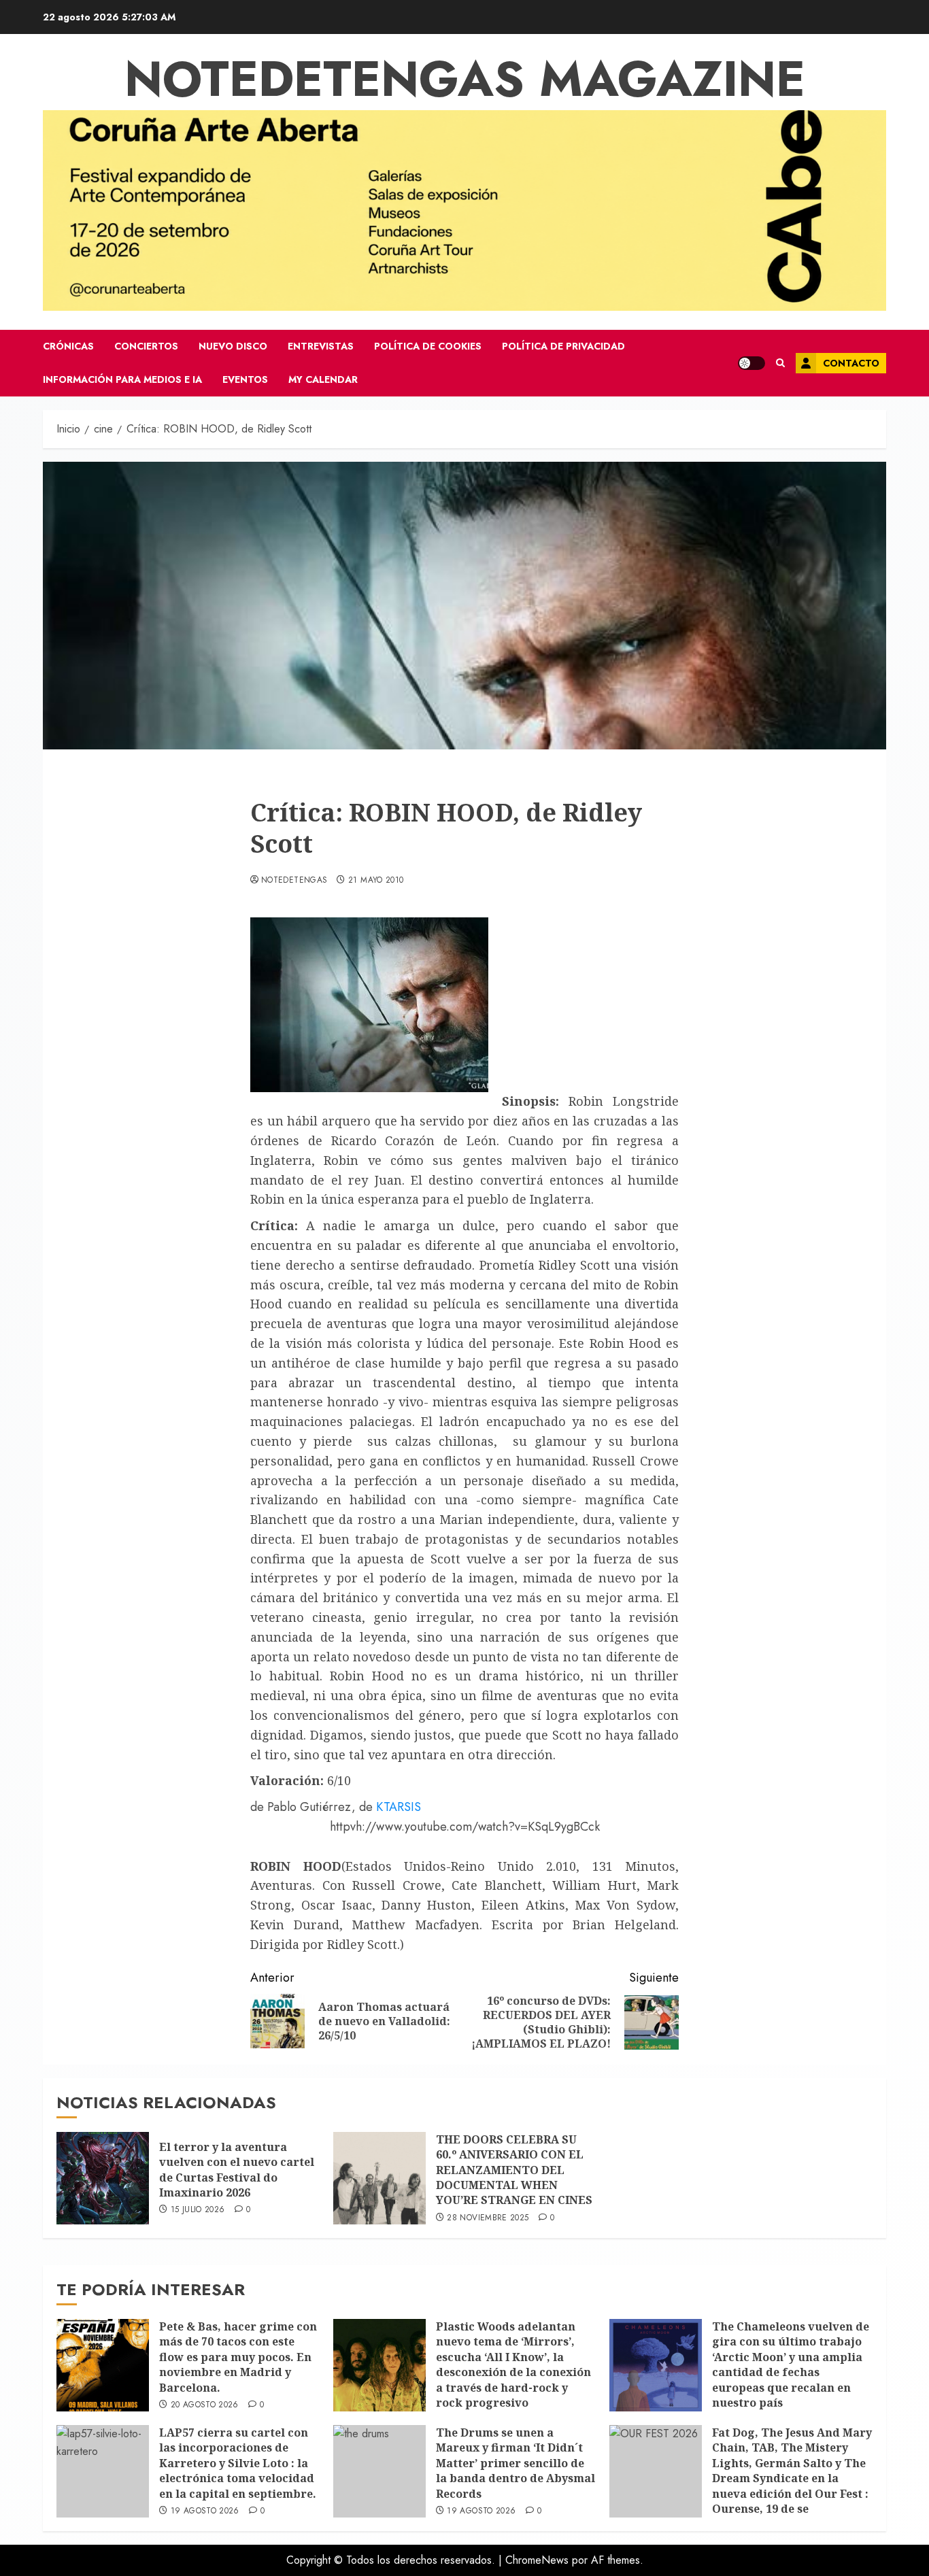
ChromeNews (537, 2560)
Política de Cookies (428, 346)
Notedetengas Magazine (465, 79)
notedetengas (294, 881)
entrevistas (321, 346)
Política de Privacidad (563, 346)
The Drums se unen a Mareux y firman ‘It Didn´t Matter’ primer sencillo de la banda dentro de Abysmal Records (516, 2463)
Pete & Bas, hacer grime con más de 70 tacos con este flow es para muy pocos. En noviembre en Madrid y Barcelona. (238, 2357)
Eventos (245, 379)
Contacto (851, 363)
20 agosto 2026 (205, 2405)
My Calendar (323, 379)
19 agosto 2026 (205, 2511)
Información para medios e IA (122, 379)
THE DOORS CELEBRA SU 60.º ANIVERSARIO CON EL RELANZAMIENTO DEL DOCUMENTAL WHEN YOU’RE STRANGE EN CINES (514, 2170)
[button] (780, 363)
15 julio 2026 (198, 2210)
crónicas (68, 346)
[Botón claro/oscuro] (751, 363)
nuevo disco (233, 346)
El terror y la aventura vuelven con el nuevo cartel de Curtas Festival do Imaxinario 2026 (237, 2170)
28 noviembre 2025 (488, 2218)
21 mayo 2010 (376, 881)
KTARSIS (399, 1807)
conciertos (146, 346)
